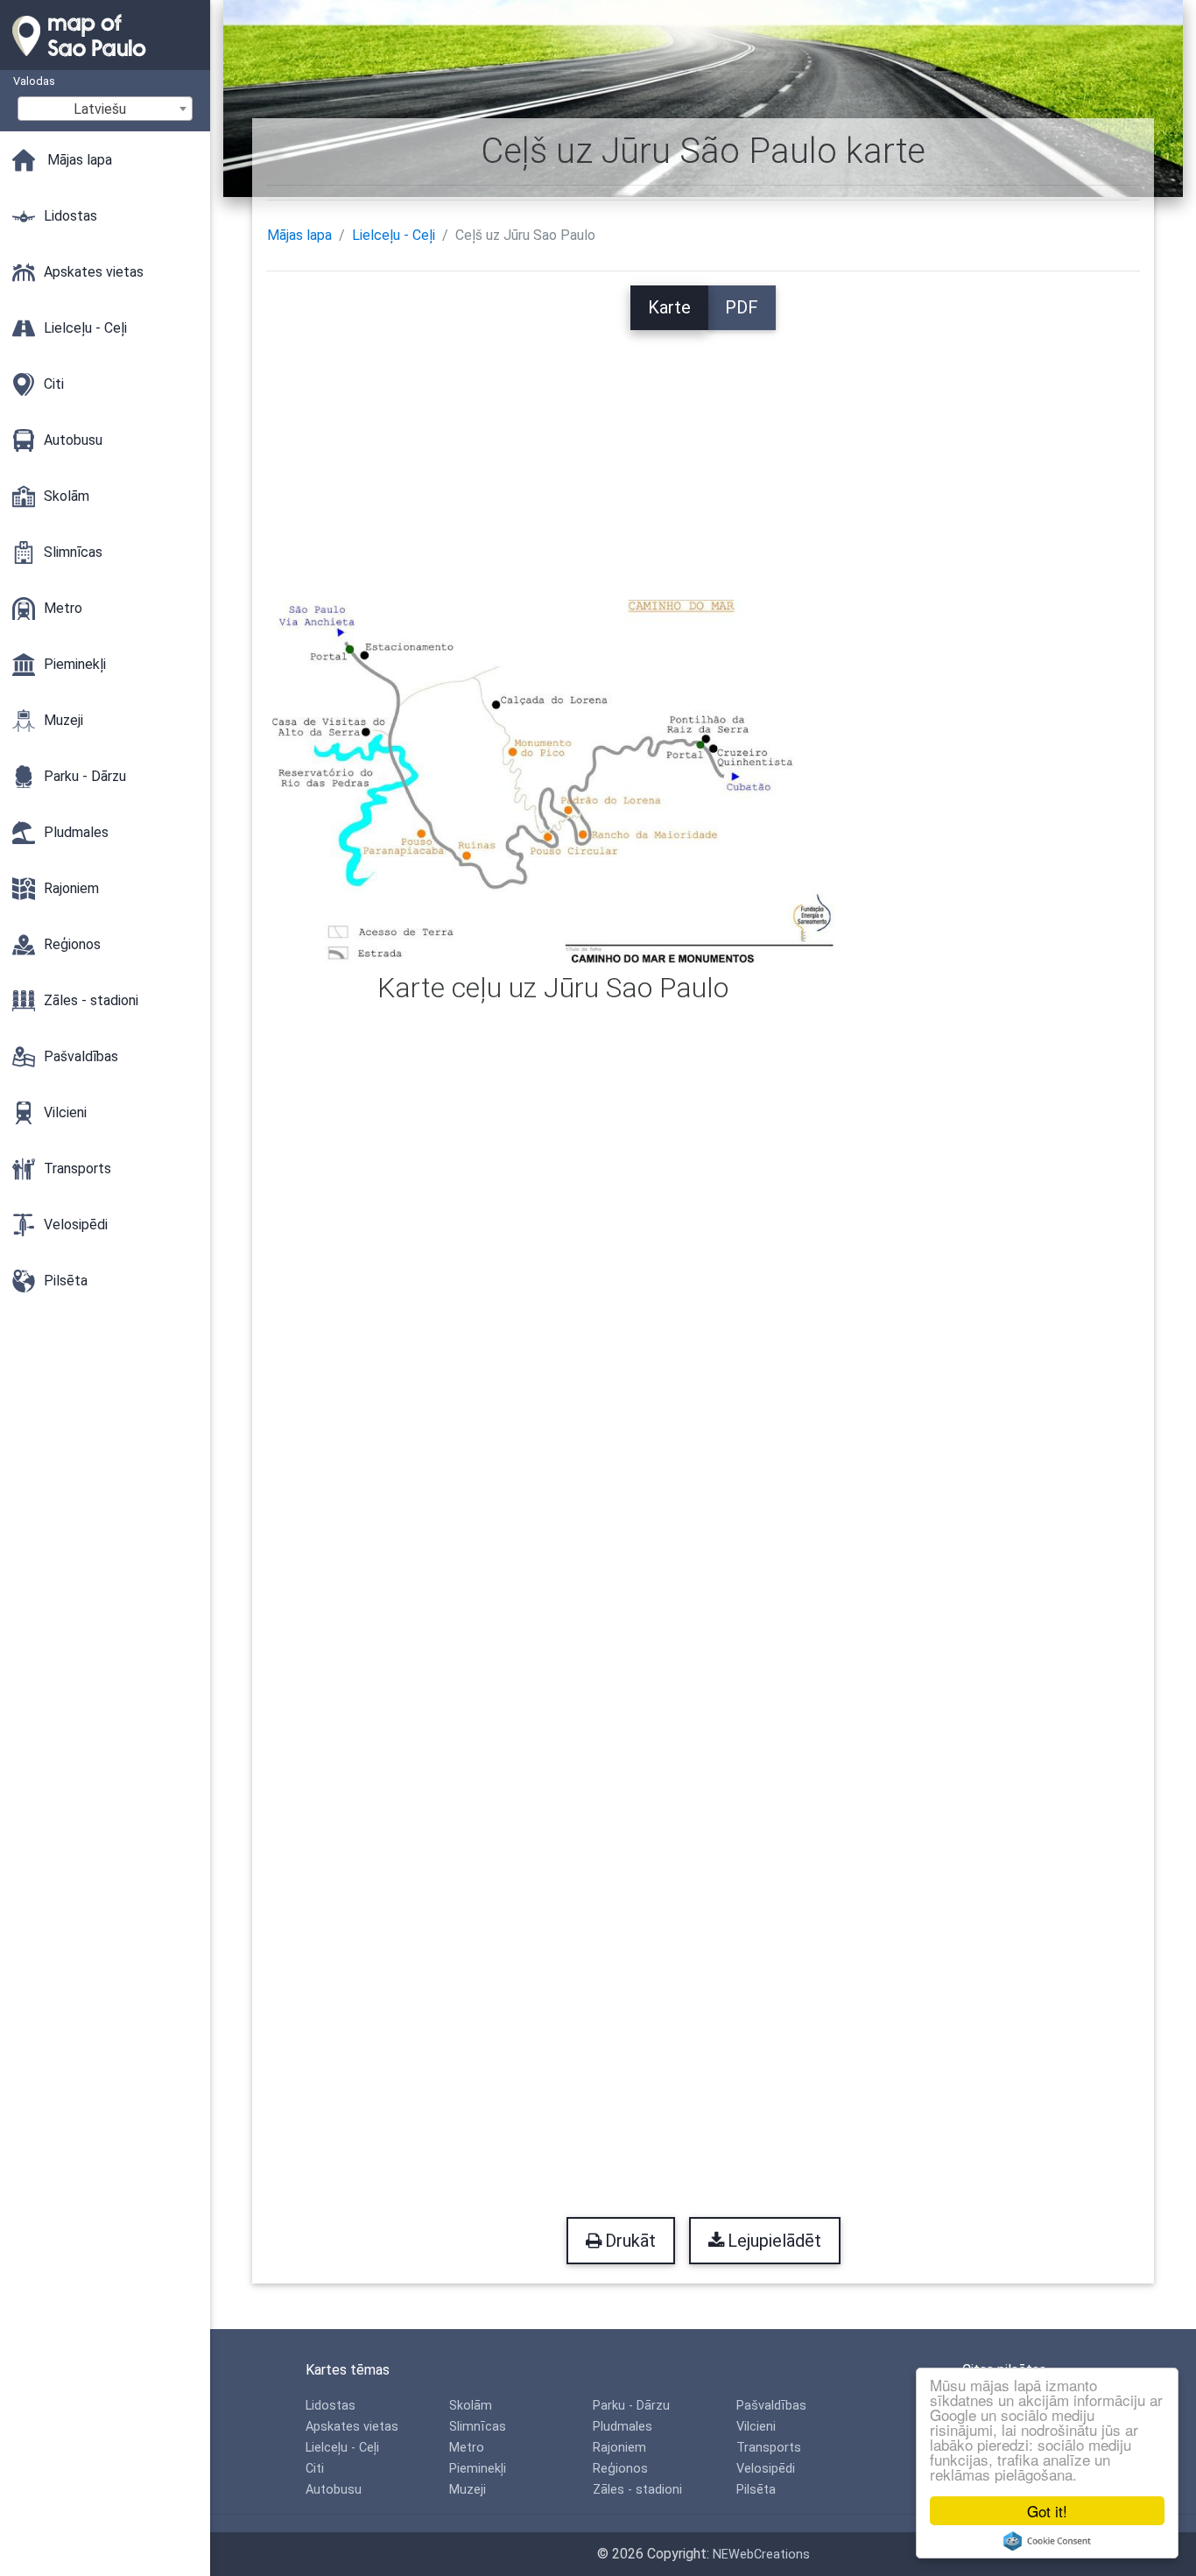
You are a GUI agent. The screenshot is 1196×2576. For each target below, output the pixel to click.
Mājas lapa (299, 235)
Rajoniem (619, 2448)
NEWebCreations (761, 2555)
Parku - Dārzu (631, 2406)
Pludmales (623, 2427)
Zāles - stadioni (637, 2490)
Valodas (34, 81)
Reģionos (620, 2469)
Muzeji (468, 2490)
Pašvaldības (771, 2406)
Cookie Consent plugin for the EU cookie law (1047, 2541)
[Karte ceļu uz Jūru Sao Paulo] (553, 781)
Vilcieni (756, 2427)
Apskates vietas (352, 2427)
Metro (467, 2448)
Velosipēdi (766, 2469)
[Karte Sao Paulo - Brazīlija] (105, 61)
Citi (315, 2469)
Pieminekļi (478, 2469)
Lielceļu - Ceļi (394, 235)
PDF (742, 307)
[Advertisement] (703, 453)
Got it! (1047, 2511)
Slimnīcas (478, 2427)
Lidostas (331, 2406)
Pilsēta (756, 2490)
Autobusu (334, 2490)
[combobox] (105, 109)
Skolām (471, 2406)
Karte (669, 307)
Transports (769, 2448)
